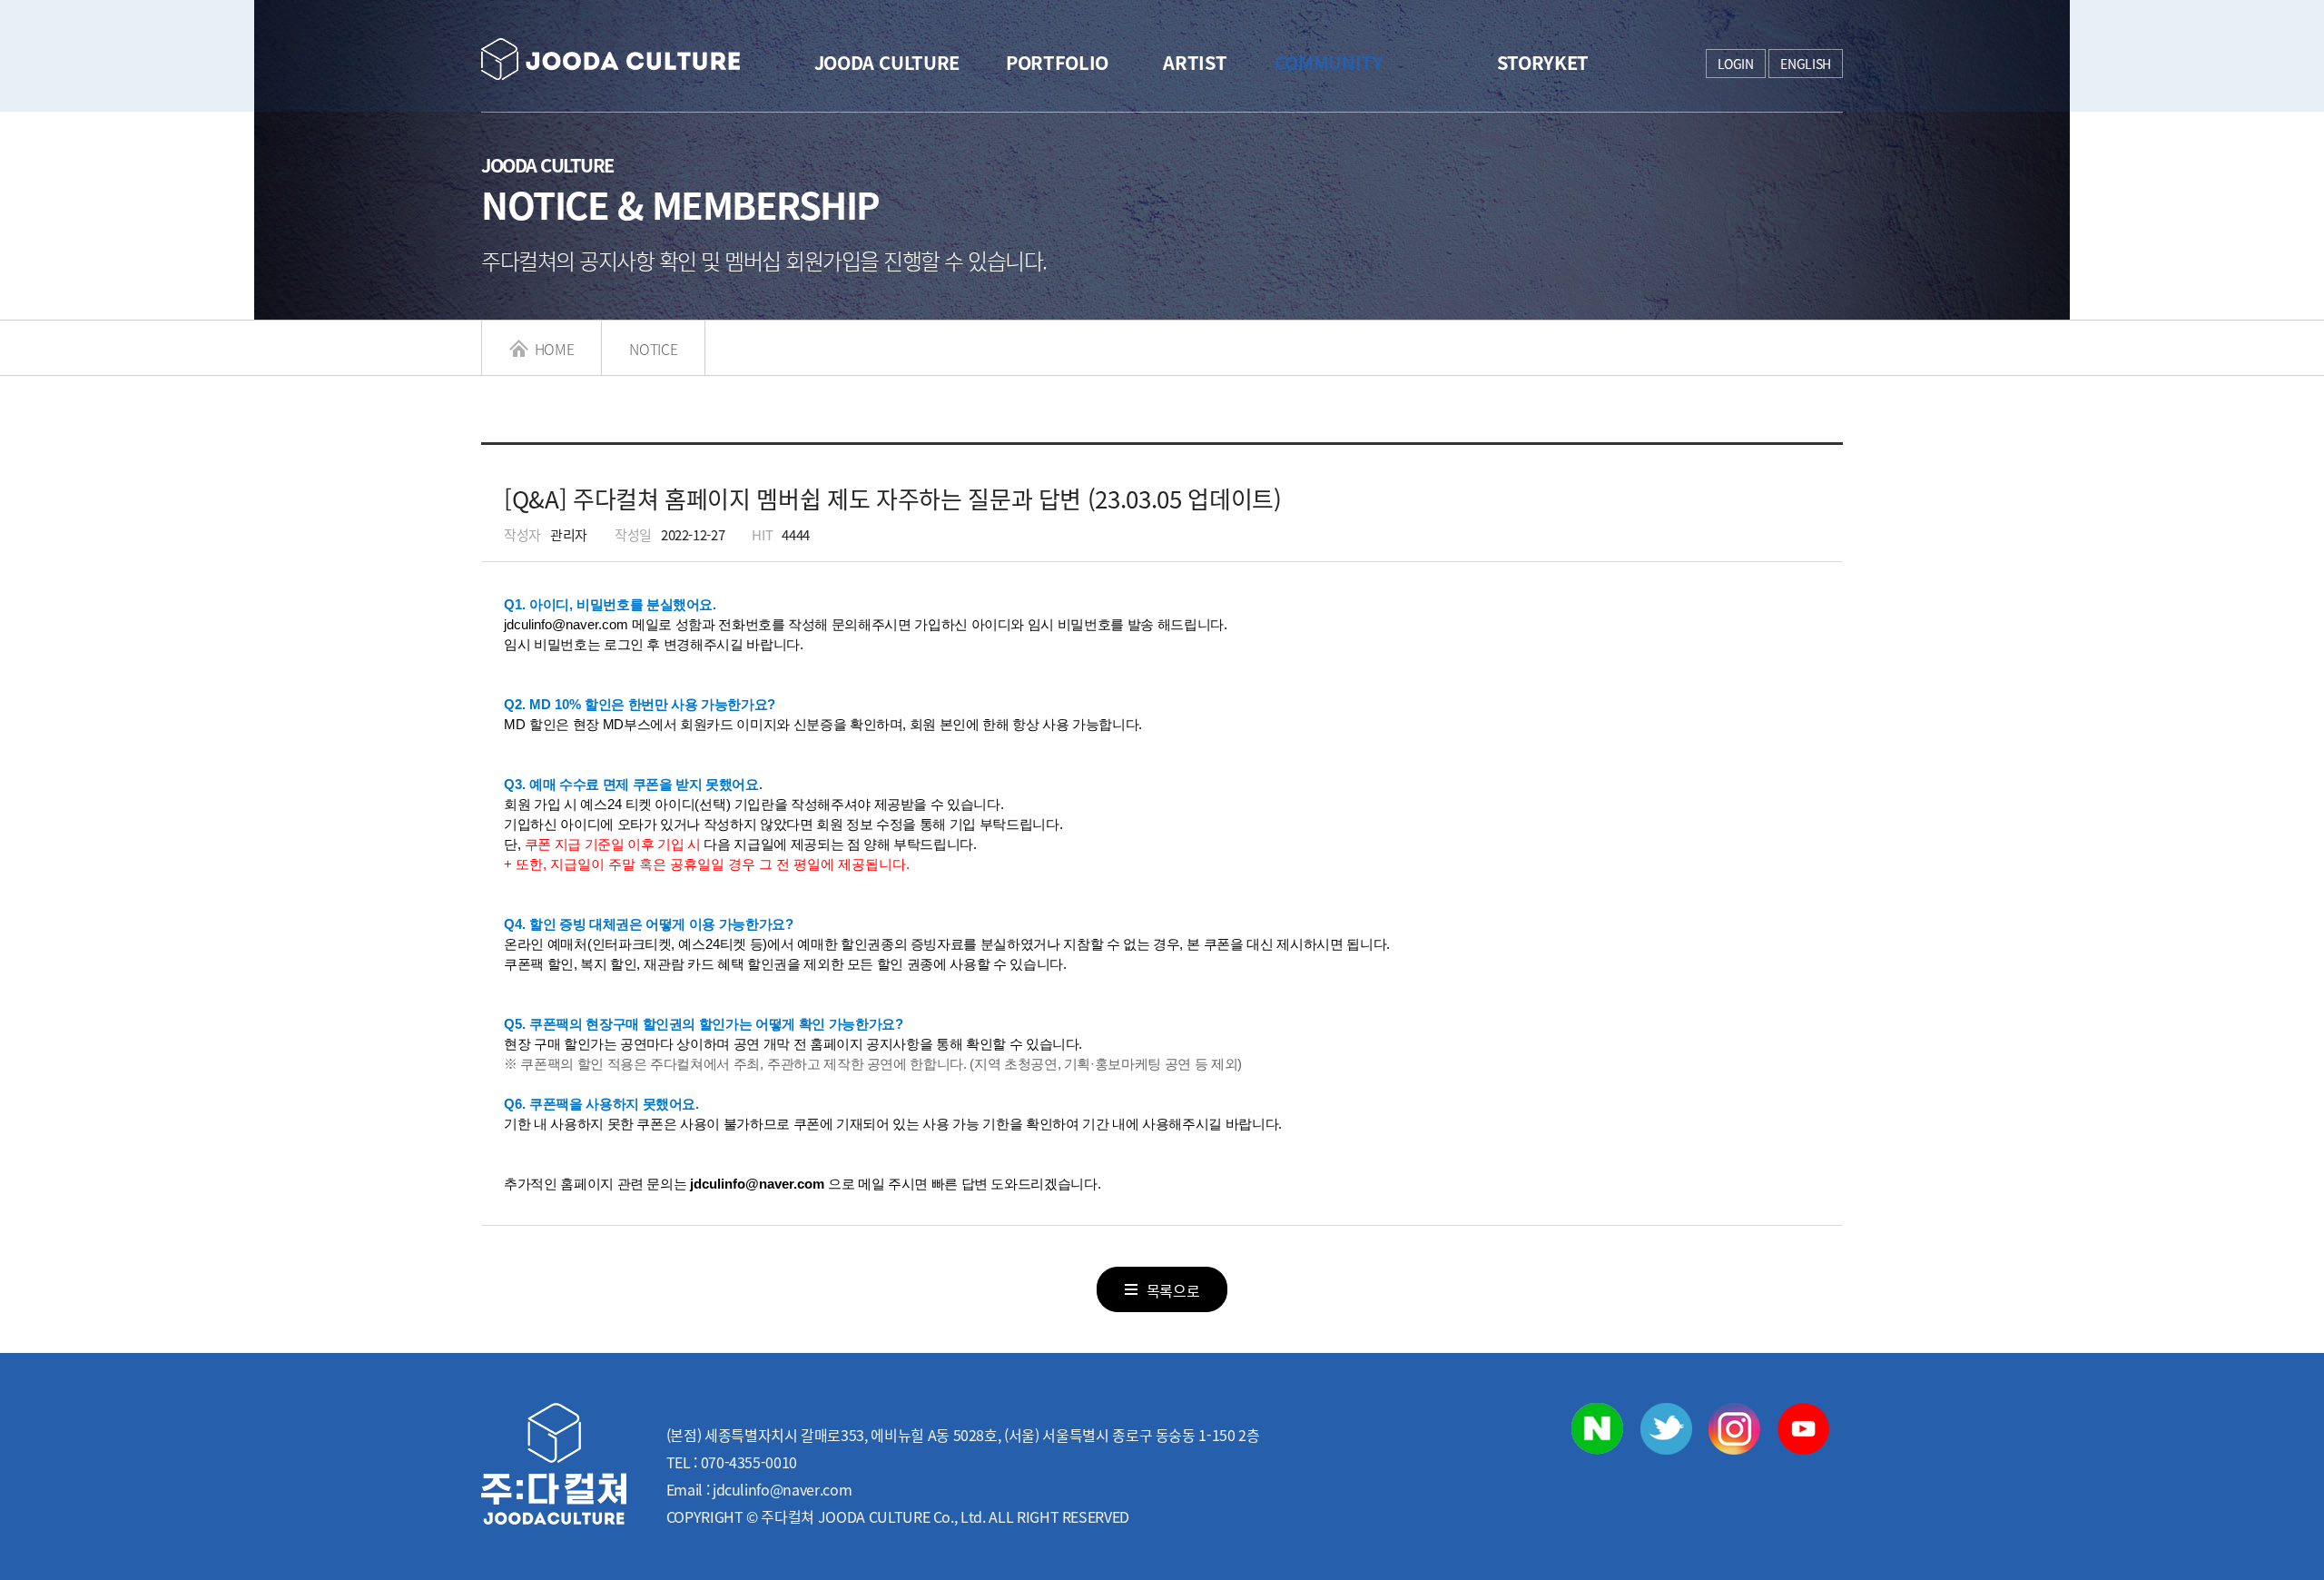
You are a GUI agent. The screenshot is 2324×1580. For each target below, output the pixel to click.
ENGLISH (1806, 64)
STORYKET (1543, 62)
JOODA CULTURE (887, 62)
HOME (552, 349)
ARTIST (1195, 62)
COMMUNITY (1329, 62)
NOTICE (653, 349)
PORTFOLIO (1057, 62)
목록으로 (1173, 1290)
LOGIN (1736, 64)
